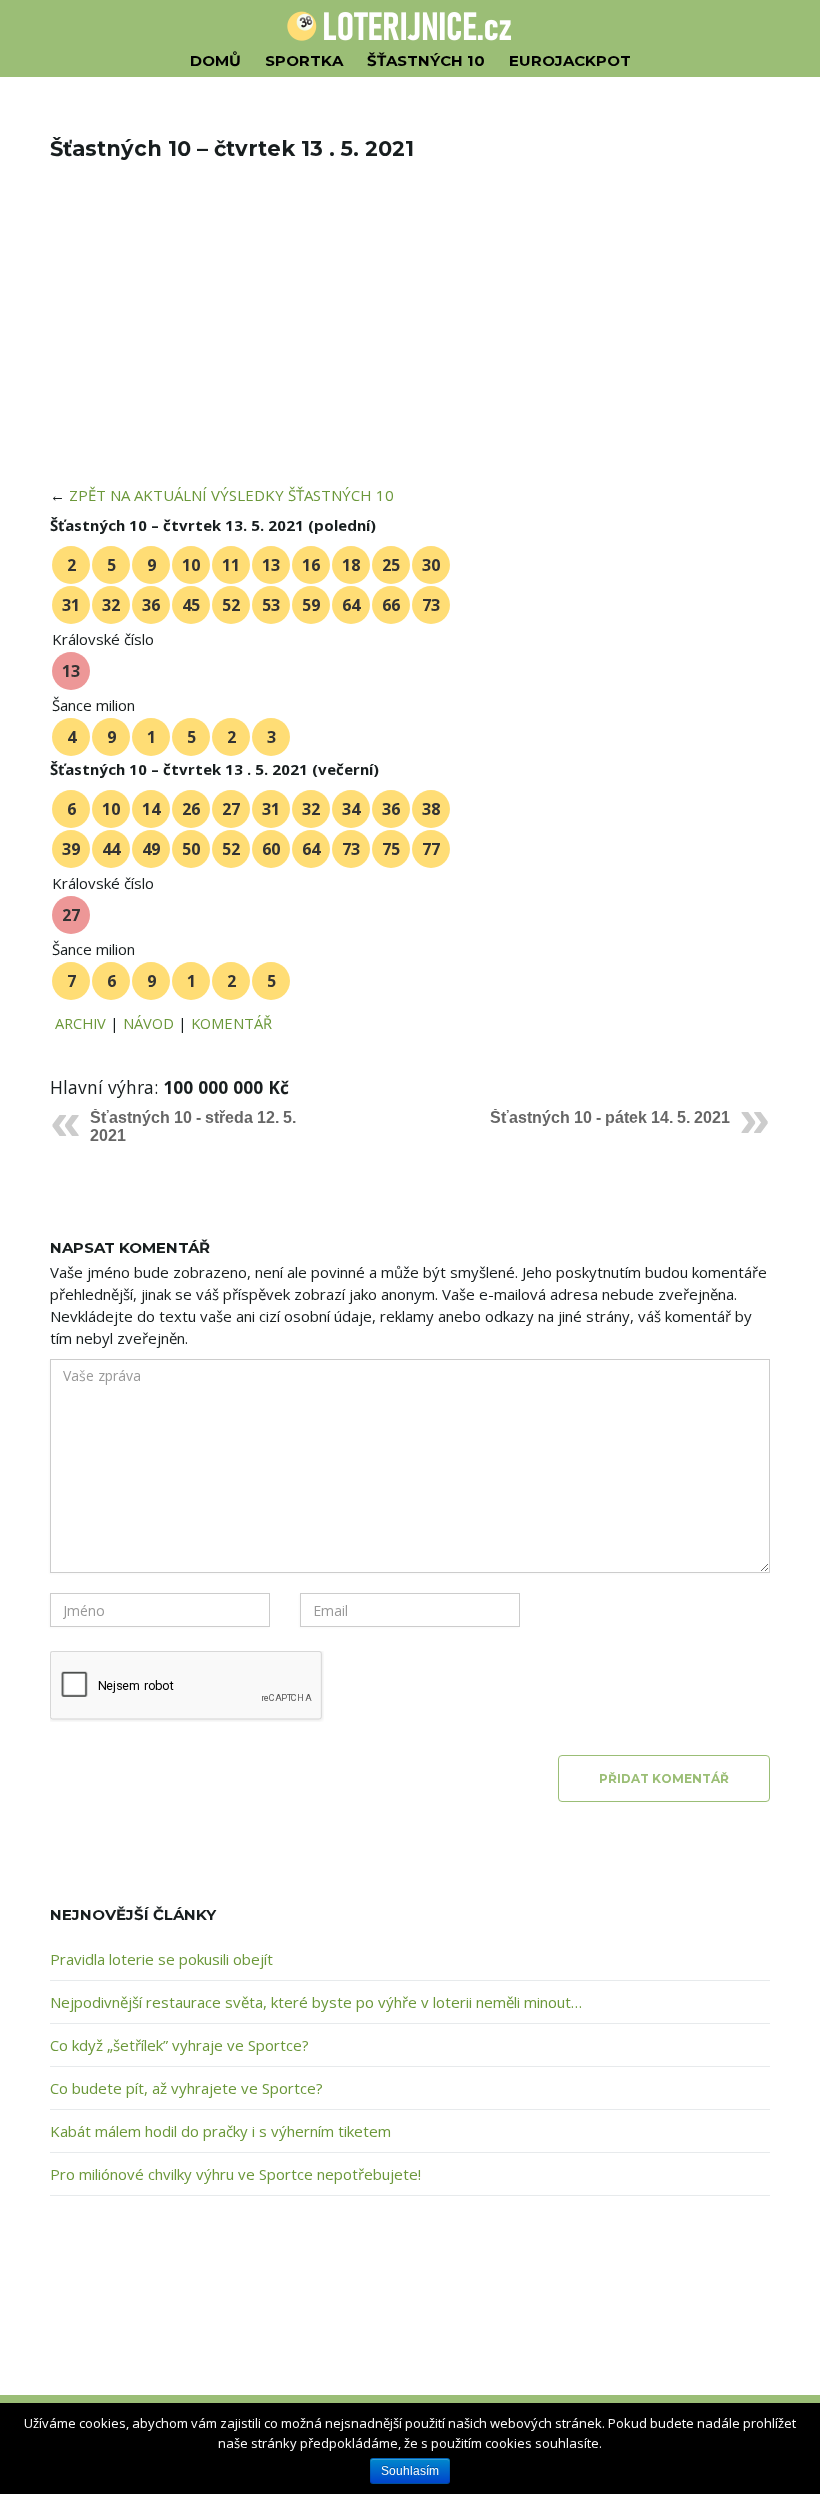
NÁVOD (148, 1023)
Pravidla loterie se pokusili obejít (161, 1959)
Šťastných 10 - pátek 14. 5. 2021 (610, 1117)
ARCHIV (80, 1023)
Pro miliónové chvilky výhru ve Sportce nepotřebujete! (235, 2174)
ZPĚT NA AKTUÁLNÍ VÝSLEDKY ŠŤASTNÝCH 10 (231, 495)
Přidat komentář (664, 1778)
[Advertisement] (410, 336)
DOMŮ (215, 60)
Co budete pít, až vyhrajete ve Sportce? (186, 2088)
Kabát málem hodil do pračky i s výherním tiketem (220, 2131)
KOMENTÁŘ (231, 1023)
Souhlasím (410, 2471)
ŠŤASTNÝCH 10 (426, 60)
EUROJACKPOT (570, 60)
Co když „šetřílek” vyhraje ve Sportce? (179, 2045)
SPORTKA (304, 60)
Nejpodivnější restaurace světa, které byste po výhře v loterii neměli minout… (316, 2002)
